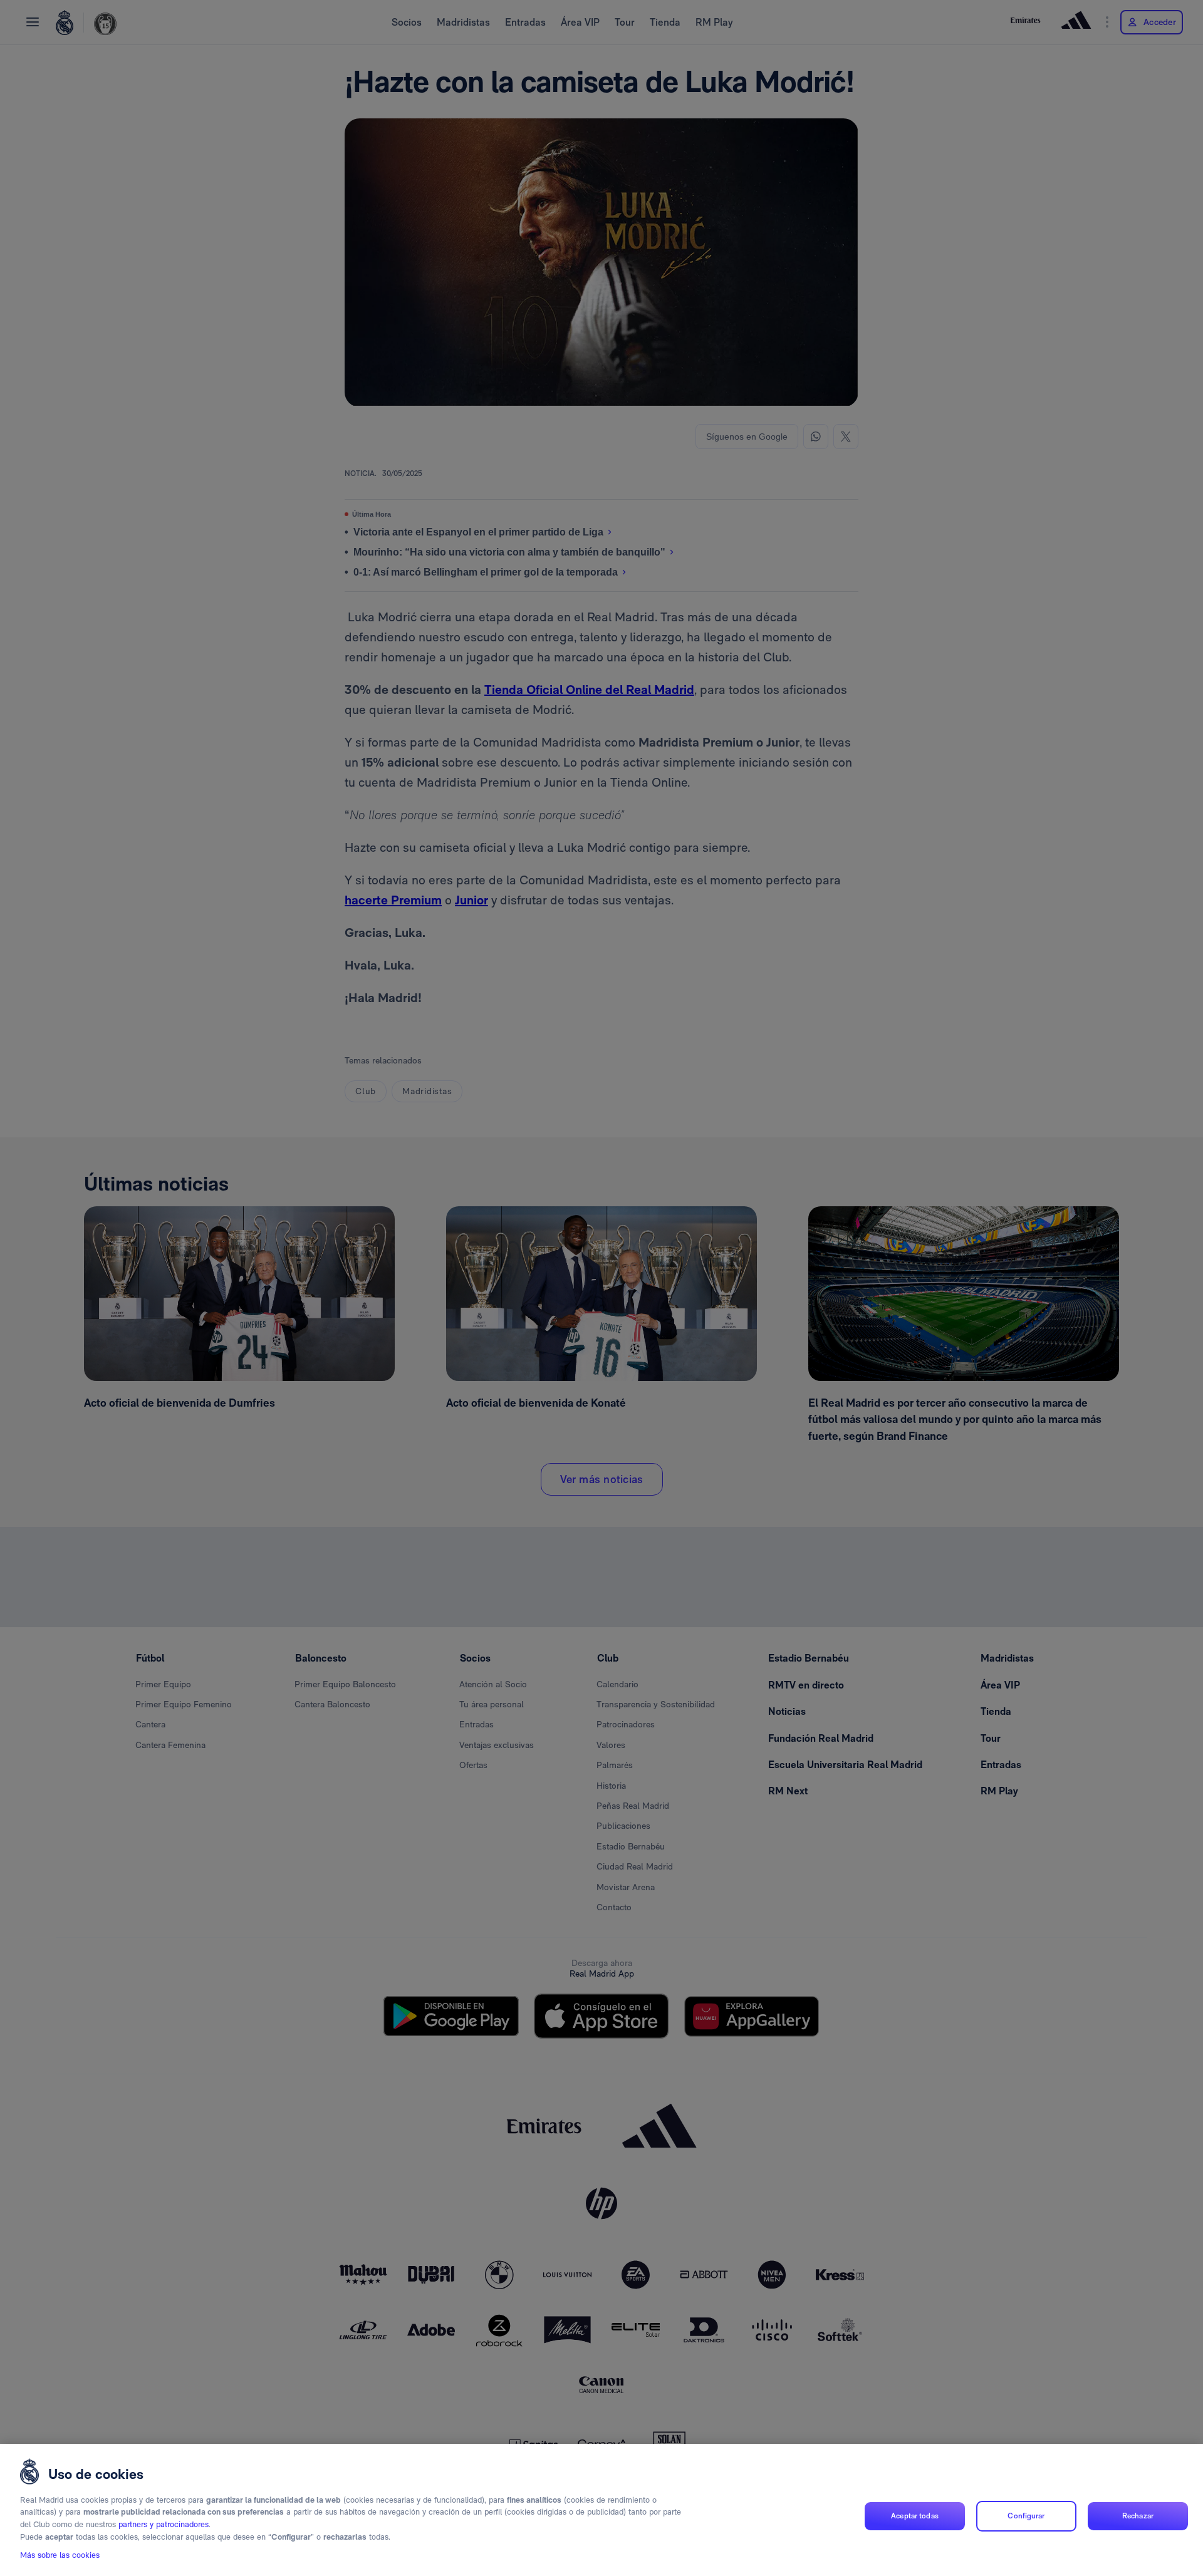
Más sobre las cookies (60, 2555)
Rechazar (1138, 2516)
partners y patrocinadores (164, 2524)
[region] (601, 2510)
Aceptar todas (915, 2516)
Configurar (1026, 2516)
